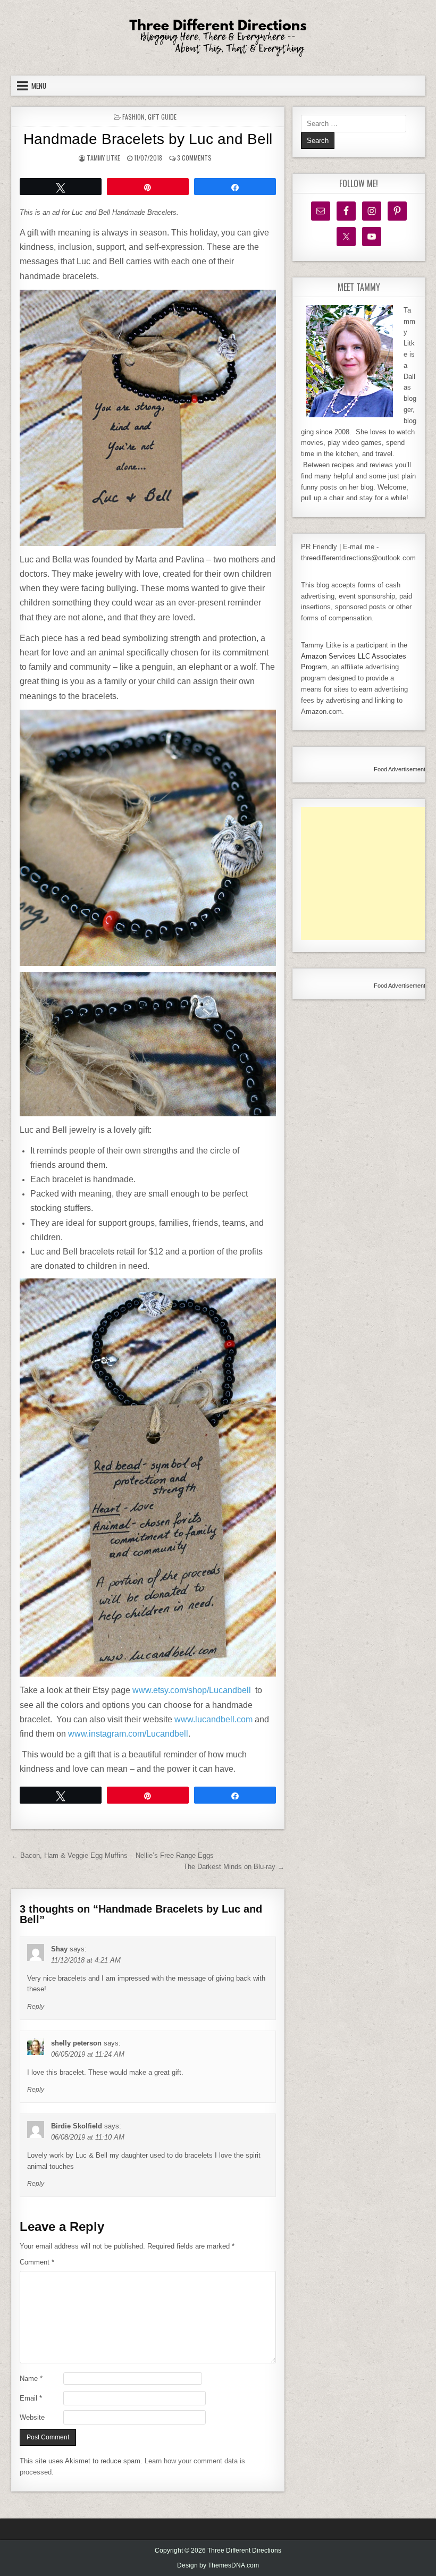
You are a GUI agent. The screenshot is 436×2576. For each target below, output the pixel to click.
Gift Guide (162, 117)
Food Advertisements (401, 769)
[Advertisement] (368, 873)
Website (32, 2417)
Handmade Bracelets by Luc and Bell (148, 139)
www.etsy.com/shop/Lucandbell (192, 1690)
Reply (36, 2007)
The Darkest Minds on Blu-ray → (234, 1867)
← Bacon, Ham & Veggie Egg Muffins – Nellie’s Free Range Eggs (112, 1855)
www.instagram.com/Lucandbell (128, 1734)
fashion (133, 117)
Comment (37, 2262)
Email (31, 2398)
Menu (39, 86)
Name (31, 2379)
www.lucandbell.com (213, 1719)
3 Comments (194, 158)
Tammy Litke (103, 158)
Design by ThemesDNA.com (218, 2565)
